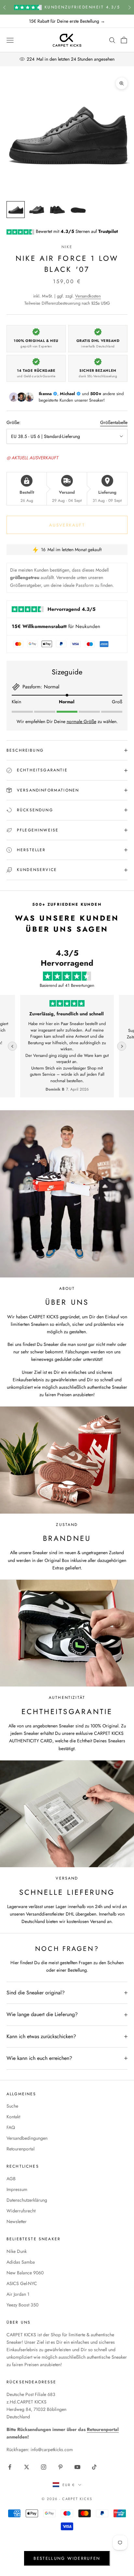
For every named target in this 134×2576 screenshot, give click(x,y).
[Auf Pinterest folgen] (60, 2467)
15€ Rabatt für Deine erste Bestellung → (67, 21)
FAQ (11, 2127)
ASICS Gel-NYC (22, 2283)
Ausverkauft (67, 525)
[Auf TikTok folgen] (94, 2467)
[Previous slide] (12, 1046)
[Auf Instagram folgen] (44, 2467)
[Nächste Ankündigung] (129, 7)
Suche (12, 2106)
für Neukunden (56, 626)
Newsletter (17, 2221)
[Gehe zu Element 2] (36, 210)
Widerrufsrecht (21, 2211)
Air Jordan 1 (18, 2294)
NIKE (67, 247)
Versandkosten (88, 296)
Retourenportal (20, 2149)
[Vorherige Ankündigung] (5, 7)
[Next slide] (122, 1046)
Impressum (17, 2189)
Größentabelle (114, 422)
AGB (11, 2179)
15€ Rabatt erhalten (67, 2556)
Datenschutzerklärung (27, 2200)
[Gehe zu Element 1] (16, 210)
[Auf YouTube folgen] (77, 2467)
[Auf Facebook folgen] (10, 2467)
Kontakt (13, 2117)
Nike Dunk (17, 2251)
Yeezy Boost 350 (22, 2305)
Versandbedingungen (27, 2138)
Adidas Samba (21, 2262)
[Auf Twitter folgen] (27, 2467)
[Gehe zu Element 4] (78, 210)
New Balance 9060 (25, 2273)
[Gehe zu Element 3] (57, 210)
